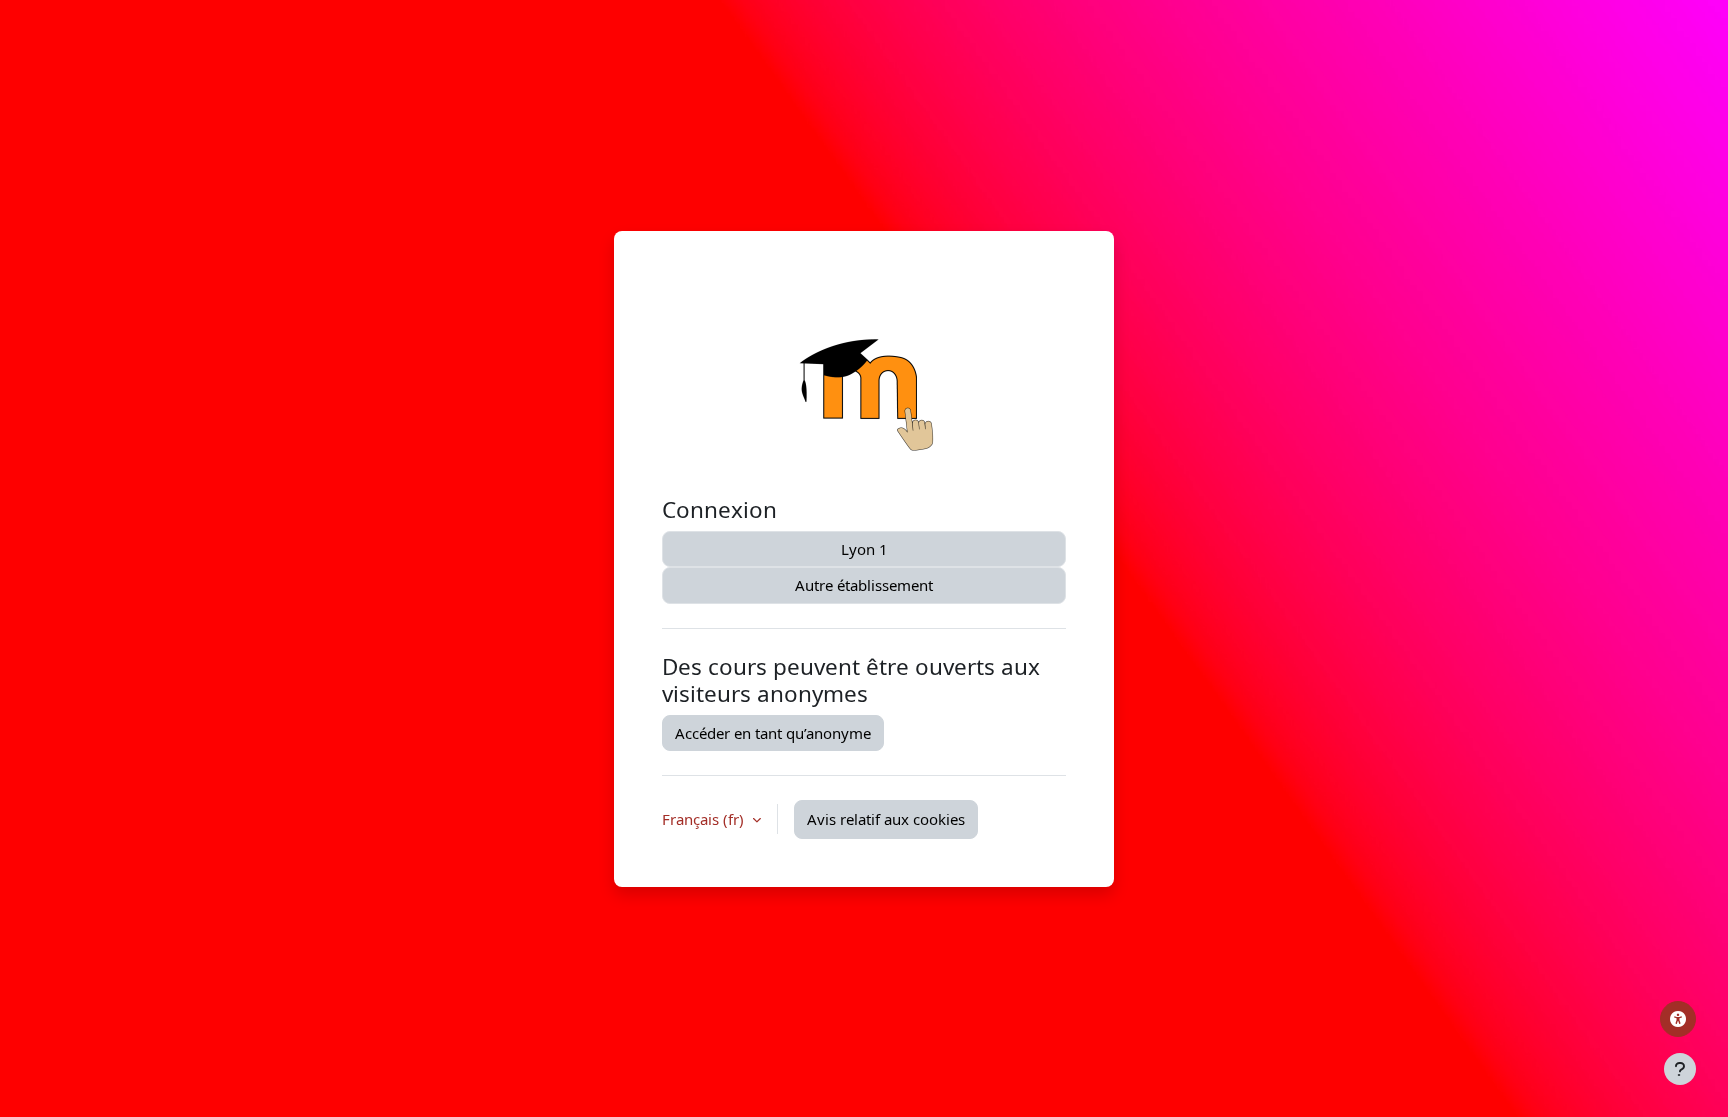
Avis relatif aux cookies (886, 819)
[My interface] (1678, 1019)
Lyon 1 (864, 549)
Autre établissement (864, 585)
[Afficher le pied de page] (1680, 1069)
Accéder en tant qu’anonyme (773, 733)
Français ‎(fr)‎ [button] (705, 819)
